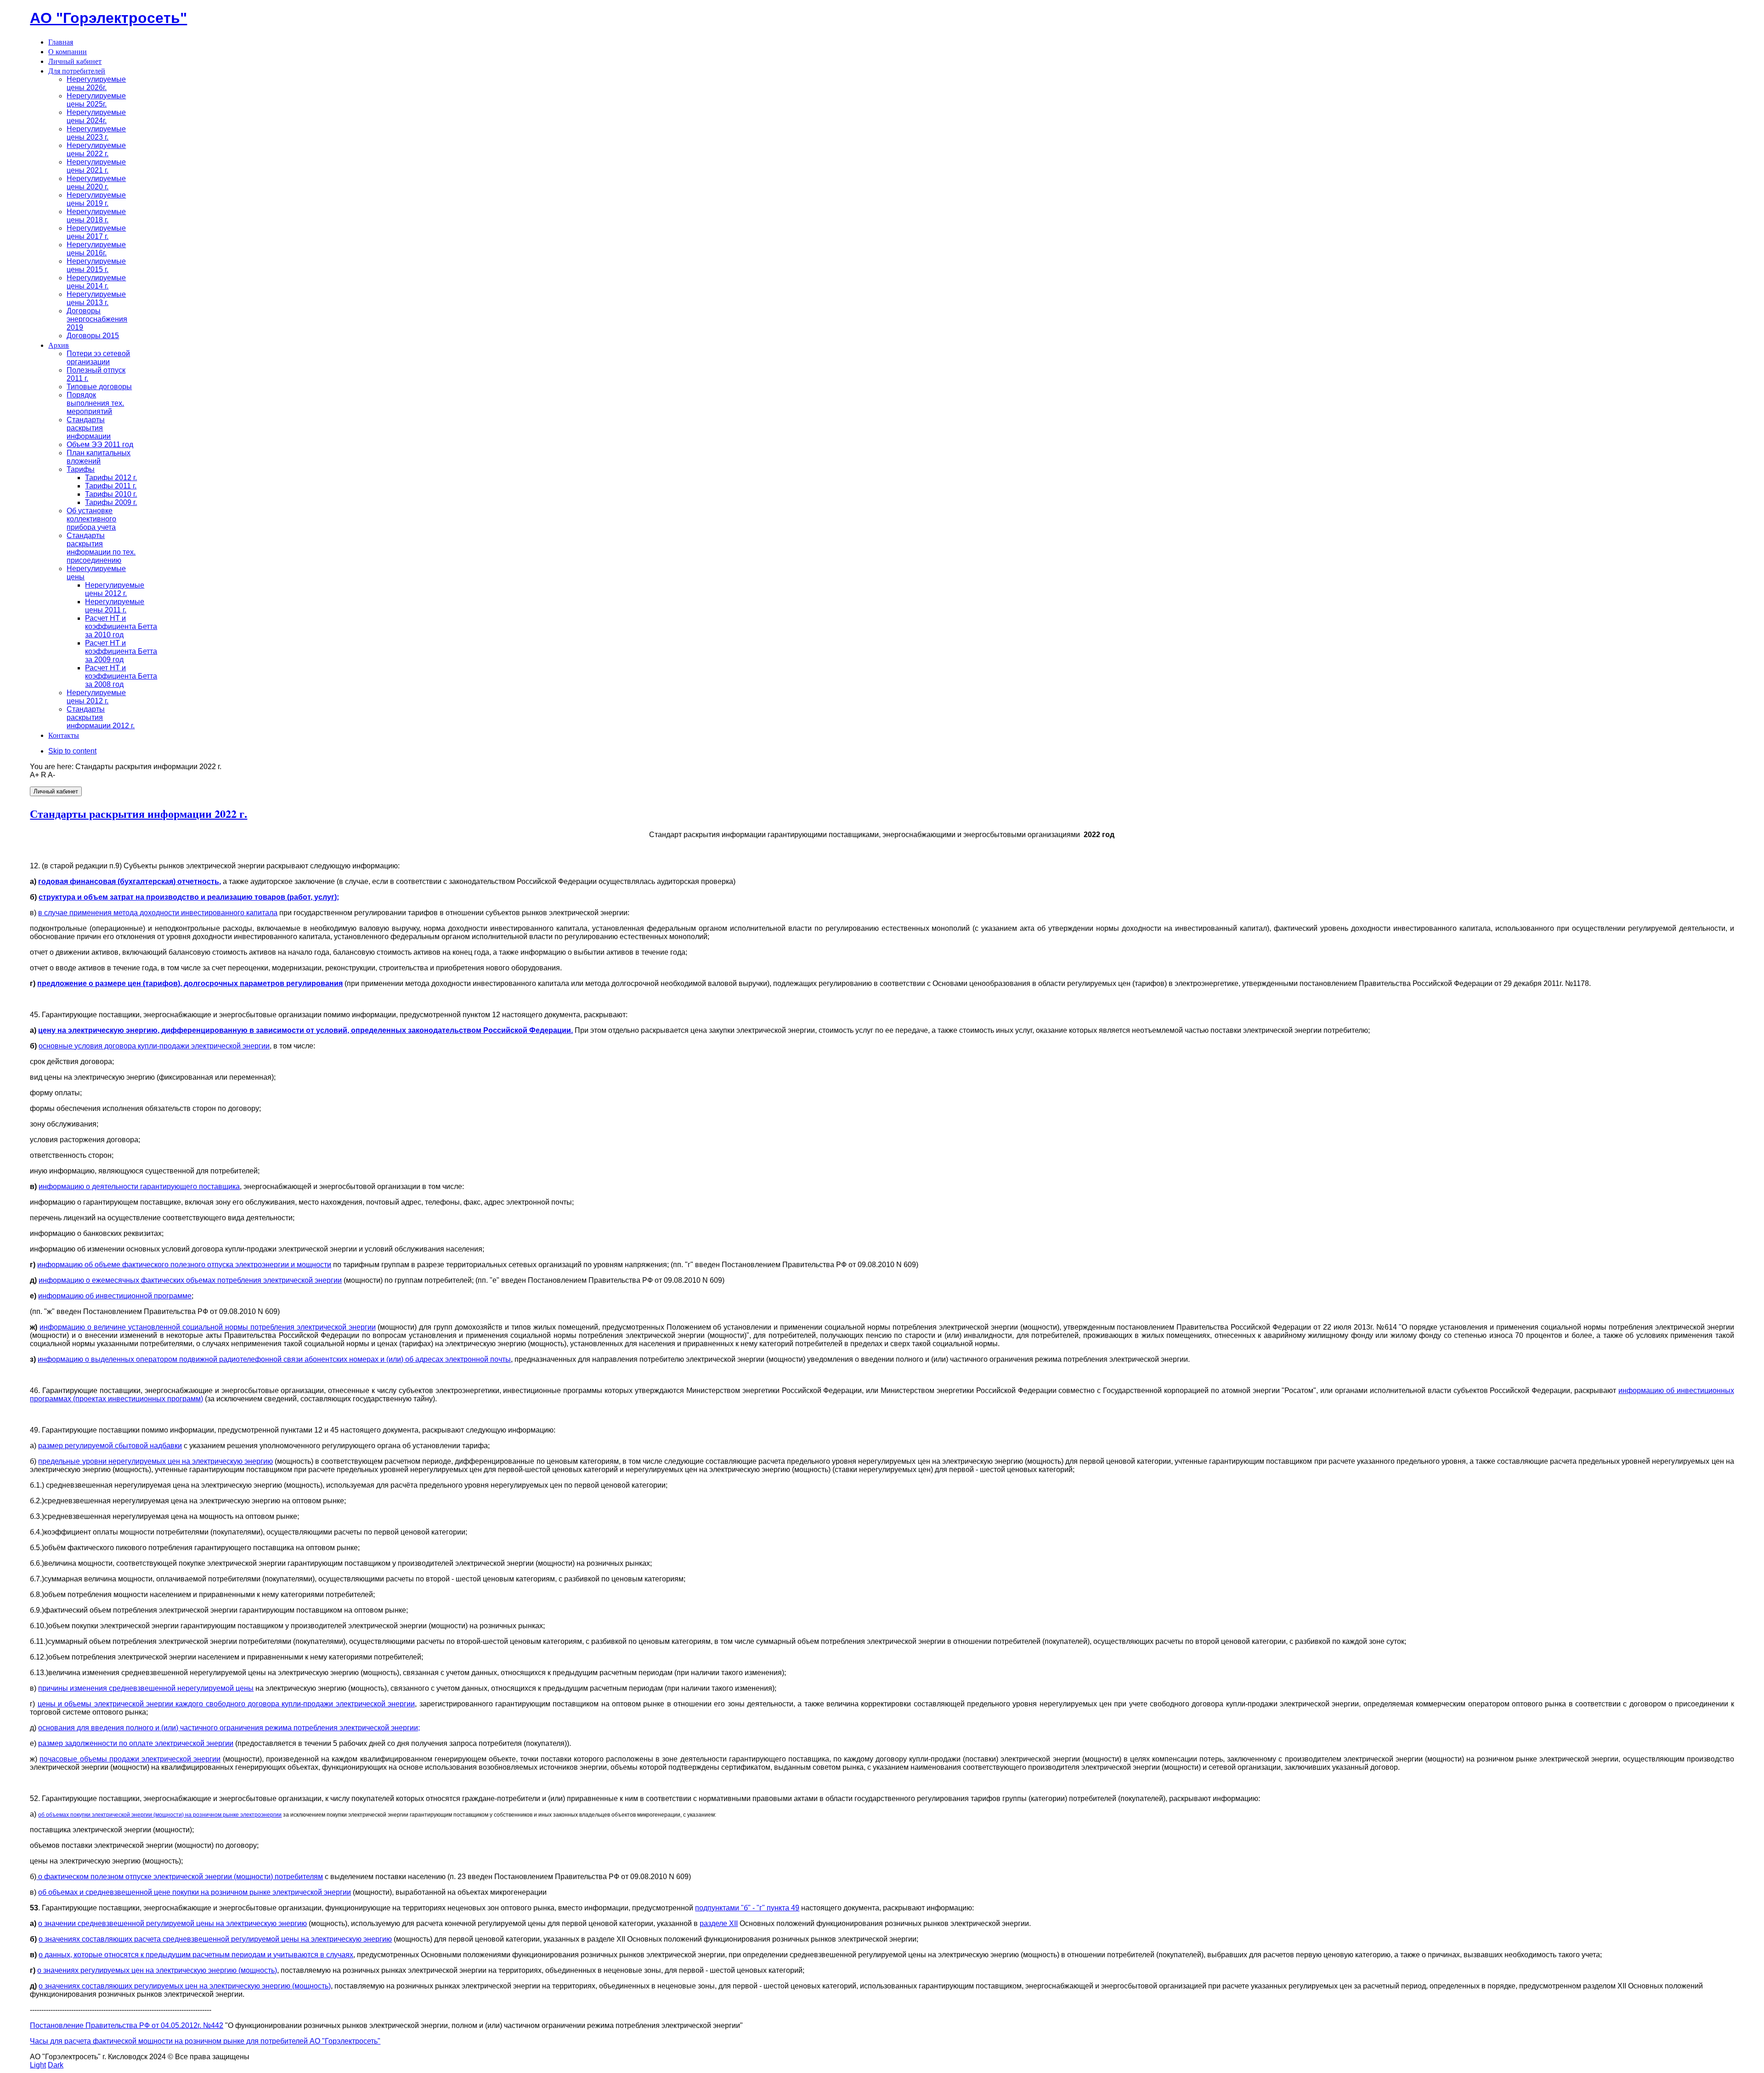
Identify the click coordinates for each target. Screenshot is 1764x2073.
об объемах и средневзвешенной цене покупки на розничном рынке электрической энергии (195, 1892)
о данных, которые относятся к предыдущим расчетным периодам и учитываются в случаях (196, 1955)
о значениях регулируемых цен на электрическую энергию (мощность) (157, 1970)
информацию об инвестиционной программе (115, 1296)
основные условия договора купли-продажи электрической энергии (154, 1046)
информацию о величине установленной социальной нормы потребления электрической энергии (207, 1327)
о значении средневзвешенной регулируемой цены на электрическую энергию (172, 1923)
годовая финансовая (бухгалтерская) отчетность (129, 881)
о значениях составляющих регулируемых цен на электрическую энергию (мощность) (185, 1986)
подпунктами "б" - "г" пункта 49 (747, 1908)
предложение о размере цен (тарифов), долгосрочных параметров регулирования (190, 983)
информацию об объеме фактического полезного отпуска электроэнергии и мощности (184, 1265)
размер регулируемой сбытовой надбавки (110, 1446)
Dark (56, 2065)
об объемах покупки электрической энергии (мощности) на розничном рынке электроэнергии (160, 1815)
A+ (34, 775)
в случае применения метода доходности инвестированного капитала (158, 913)
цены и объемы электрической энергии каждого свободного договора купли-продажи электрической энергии (226, 1704)
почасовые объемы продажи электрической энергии (130, 1759)
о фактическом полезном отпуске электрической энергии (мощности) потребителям (180, 1877)
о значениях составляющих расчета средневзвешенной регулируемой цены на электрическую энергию (215, 1939)
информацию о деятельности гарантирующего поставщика (139, 1187)
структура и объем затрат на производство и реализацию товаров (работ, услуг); (189, 897)
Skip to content (72, 751)
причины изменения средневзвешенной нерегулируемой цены (146, 1688)
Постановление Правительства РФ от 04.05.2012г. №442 (127, 2025)
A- (51, 775)
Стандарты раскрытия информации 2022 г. (139, 813)
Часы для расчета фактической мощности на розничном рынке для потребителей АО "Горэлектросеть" (205, 2041)
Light (38, 2065)
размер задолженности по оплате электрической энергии (136, 1743)
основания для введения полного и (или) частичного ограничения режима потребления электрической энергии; (229, 1728)
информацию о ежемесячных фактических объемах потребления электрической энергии (190, 1280)
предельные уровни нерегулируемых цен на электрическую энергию (155, 1461)
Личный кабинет (56, 791)
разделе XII (719, 1923)
